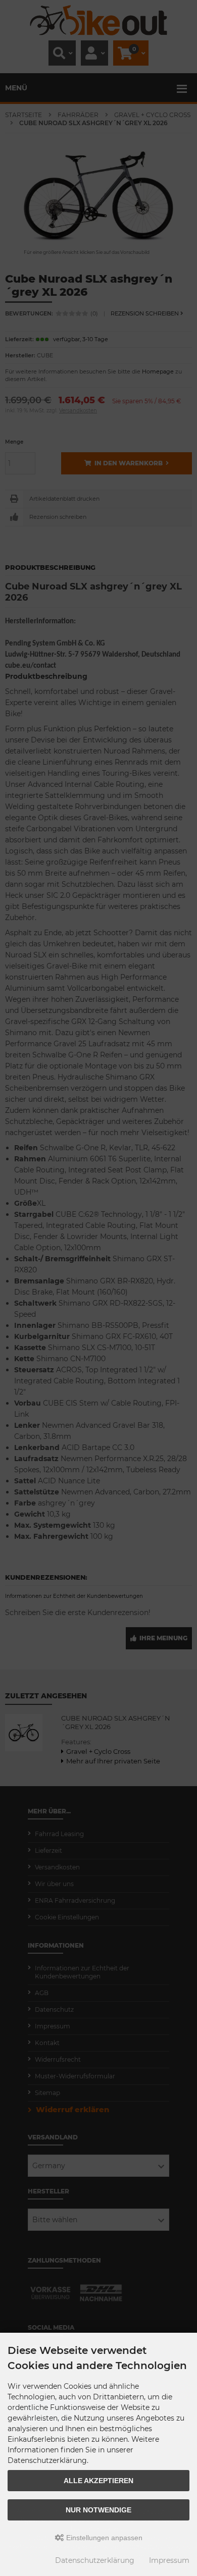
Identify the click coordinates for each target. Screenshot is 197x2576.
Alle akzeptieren (98, 2481)
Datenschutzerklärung (95, 2560)
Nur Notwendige (98, 2510)
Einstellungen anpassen (103, 2538)
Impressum (169, 2560)
